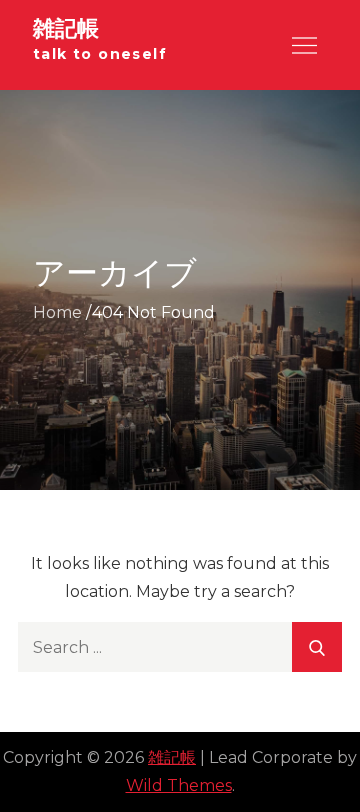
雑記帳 (66, 28)
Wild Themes (179, 785)
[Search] (317, 647)
